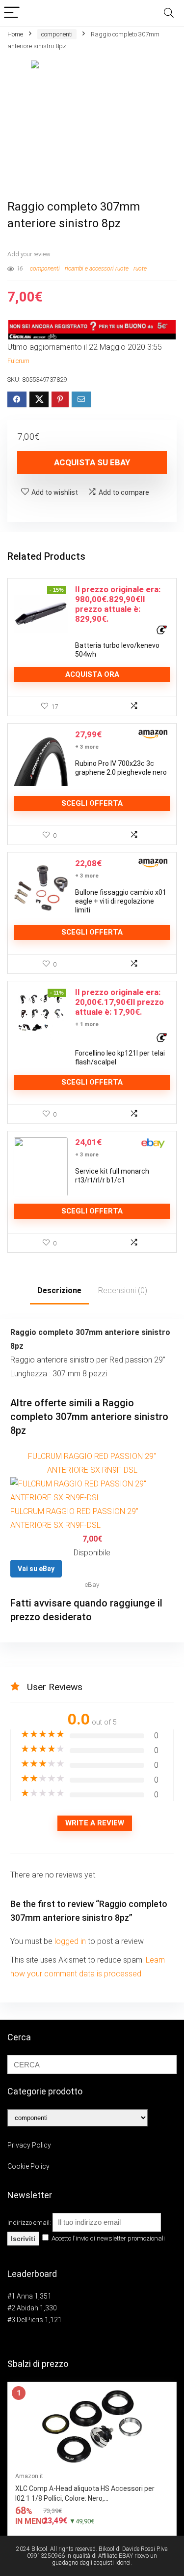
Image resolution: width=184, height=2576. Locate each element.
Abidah (27, 2308)
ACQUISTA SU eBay (92, 462)
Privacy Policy (29, 2145)
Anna (25, 2296)
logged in (71, 1941)
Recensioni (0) (123, 1290)
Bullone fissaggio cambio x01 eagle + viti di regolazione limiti (121, 901)
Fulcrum (18, 361)
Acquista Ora (92, 674)
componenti (57, 34)
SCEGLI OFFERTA (92, 803)
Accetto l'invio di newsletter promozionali (107, 2238)
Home (15, 34)
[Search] (169, 13)
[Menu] (12, 13)
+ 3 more (87, 747)
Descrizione (59, 1290)
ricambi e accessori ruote (97, 269)
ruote (140, 269)
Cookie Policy (28, 2166)
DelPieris (30, 2320)
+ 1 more (87, 1024)
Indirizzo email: (30, 2223)
